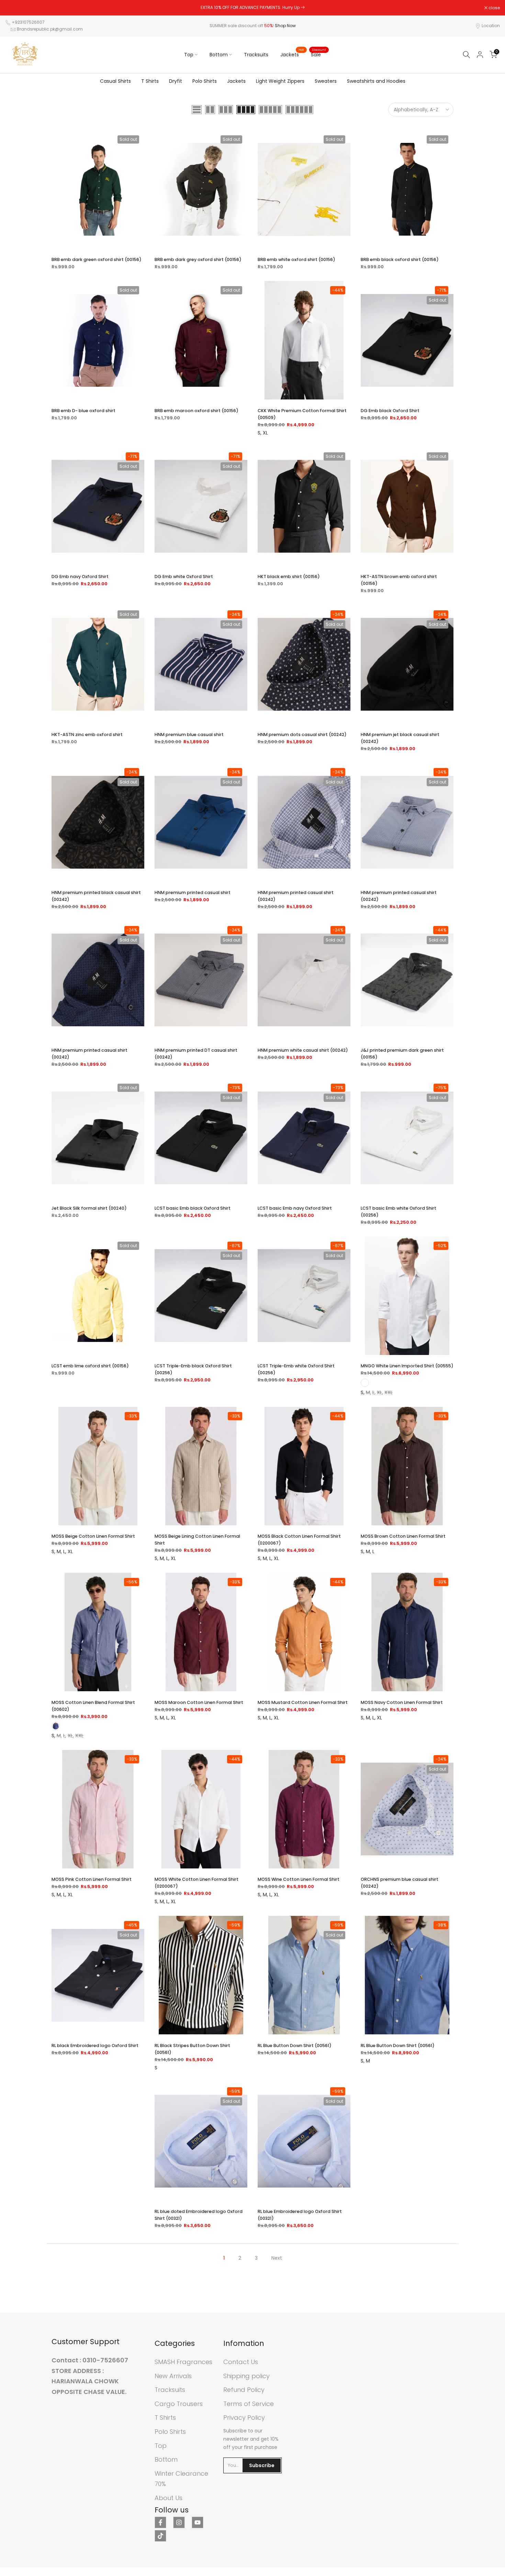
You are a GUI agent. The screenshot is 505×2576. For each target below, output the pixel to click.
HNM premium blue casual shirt (189, 735)
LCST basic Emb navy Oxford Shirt (295, 1208)
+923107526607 (28, 22)
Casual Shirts (115, 81)
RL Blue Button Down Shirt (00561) (295, 2046)
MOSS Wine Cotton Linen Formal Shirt (299, 1879)
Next (277, 2258)
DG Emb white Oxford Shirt (184, 577)
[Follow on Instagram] (179, 2522)
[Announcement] (252, 8)
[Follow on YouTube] (198, 2522)
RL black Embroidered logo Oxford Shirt (95, 2046)
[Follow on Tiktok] (160, 2536)
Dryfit (176, 81)
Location (491, 26)
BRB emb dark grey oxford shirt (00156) (198, 259)
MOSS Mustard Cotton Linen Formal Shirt (303, 1702)
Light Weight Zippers (280, 81)
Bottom (219, 55)
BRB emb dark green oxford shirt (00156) (97, 259)
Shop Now (285, 26)
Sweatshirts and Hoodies (376, 81)
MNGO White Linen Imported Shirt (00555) (407, 1366)
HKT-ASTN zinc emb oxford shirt (87, 735)
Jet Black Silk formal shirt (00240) (89, 1208)
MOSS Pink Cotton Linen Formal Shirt (92, 1879)
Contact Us (241, 2362)
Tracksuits (256, 55)
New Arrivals (173, 2376)
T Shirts (150, 81)
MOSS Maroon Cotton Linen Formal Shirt (199, 1702)
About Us (169, 2498)
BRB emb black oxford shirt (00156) (400, 259)
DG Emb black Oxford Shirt (390, 411)
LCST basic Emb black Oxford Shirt (193, 1208)
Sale (318, 54)
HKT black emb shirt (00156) (289, 577)
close (14, 8)
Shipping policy (246, 2376)
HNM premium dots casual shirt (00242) (302, 735)
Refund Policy (244, 2390)
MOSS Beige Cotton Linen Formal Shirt (93, 1536)
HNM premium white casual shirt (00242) (303, 1050)
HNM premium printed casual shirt (193, 892)
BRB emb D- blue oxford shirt (83, 411)
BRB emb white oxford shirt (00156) (296, 259)
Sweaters (326, 81)
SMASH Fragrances (183, 2362)
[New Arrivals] (303, 7)
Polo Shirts (205, 81)
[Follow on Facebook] (160, 2522)
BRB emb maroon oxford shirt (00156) (197, 411)
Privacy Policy (244, 2417)
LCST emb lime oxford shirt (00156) (90, 1366)
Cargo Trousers (179, 2404)
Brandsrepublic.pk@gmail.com (50, 29)
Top (189, 55)
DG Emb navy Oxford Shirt (80, 577)
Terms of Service (249, 2404)
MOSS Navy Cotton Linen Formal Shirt (402, 1702)
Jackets (292, 54)
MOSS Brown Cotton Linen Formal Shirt (403, 1536)
